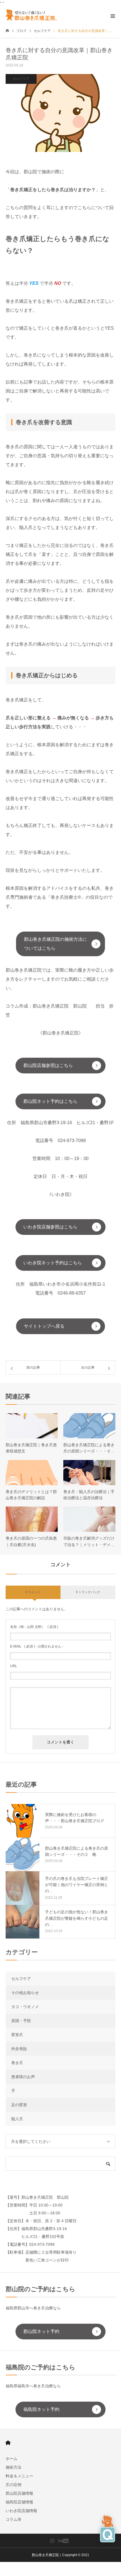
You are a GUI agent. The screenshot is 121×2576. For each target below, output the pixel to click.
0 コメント (33, 1592)
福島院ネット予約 (41, 2409)
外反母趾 (19, 2049)
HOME (8, 2443)
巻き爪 (17, 2063)
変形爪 (17, 2035)
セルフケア (21, 79)
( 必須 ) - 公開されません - (37, 1646)
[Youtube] (63, 2541)
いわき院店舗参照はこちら (50, 1227)
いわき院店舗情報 (21, 2511)
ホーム (12, 2459)
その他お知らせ (25, 1993)
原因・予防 (21, 2021)
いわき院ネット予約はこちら (53, 1263)
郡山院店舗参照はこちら (48, 1065)
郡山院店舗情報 (19, 2493)
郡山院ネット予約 (41, 2331)
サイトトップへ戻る (44, 1326)
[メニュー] (113, 15)
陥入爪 (17, 2119)
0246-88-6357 (72, 1293)
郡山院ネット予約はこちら (50, 1101)
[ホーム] (7, 31)
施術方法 (14, 2467)
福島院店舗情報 (19, 2502)
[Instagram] (52, 2541)
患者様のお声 (23, 2077)
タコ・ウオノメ (25, 2007)
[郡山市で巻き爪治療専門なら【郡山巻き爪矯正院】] (33, 15)
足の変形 (19, 2105)
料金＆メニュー (19, 2476)
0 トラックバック (88, 1592)
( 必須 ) (34, 1627)
